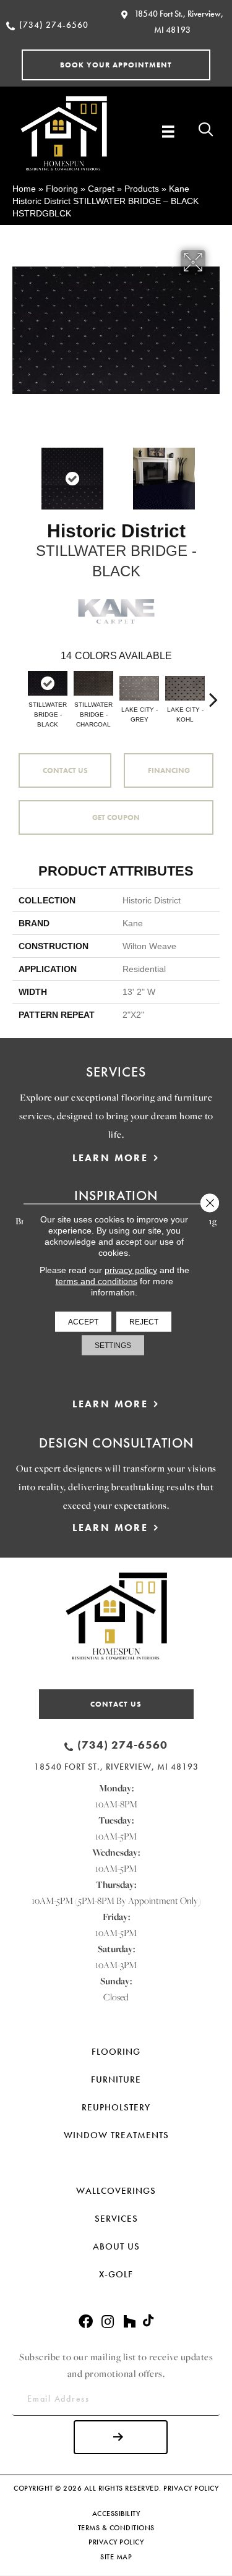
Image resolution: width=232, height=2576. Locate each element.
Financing (169, 770)
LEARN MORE (110, 1158)
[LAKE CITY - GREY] (139, 688)
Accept (83, 1322)
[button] (116, 65)
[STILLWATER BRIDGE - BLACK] (48, 683)
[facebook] (86, 2322)
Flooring (62, 189)
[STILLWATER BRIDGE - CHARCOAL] (93, 683)
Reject (144, 1322)
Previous (19, 472)
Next (213, 472)
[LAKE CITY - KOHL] (185, 688)
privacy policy (131, 1270)
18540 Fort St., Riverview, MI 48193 (116, 1767)
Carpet (101, 189)
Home (24, 189)
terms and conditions (97, 1281)
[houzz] (129, 2322)
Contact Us (65, 770)
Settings (113, 1346)
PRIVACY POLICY (191, 2488)
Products (142, 189)
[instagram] (108, 2322)
